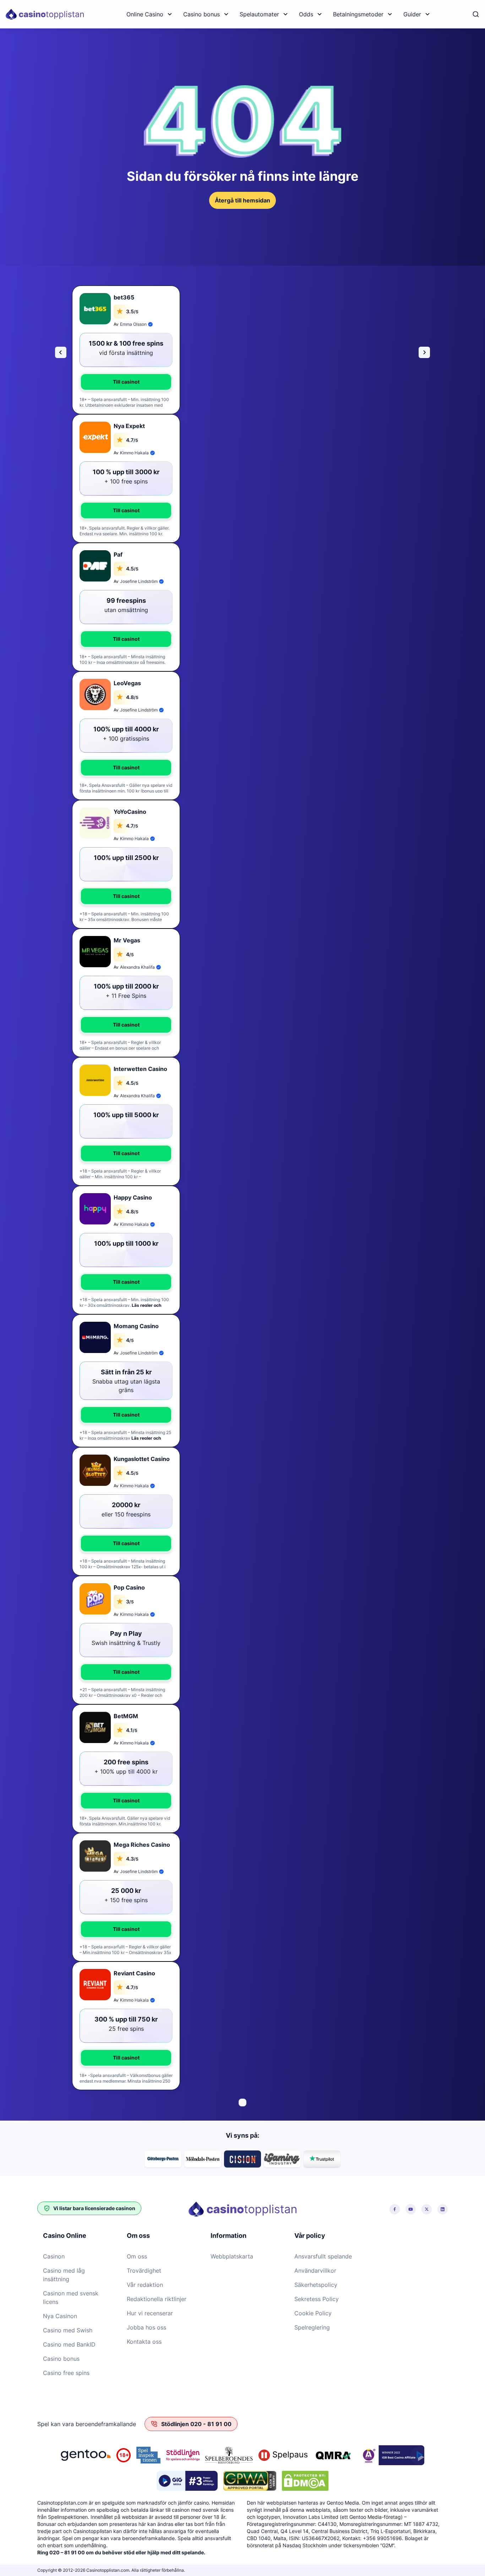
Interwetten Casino (140, 1069)
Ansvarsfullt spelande (323, 2256)
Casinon (54, 2256)
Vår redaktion (145, 2285)
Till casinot (126, 382)
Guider (412, 14)
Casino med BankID (69, 2344)
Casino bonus (201, 14)
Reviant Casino (134, 1973)
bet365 (124, 297)
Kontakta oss (144, 2342)
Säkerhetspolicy (316, 2285)
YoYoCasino (130, 812)
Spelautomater (259, 14)
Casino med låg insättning (64, 2275)
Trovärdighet (144, 2271)
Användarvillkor (315, 2271)
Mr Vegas (127, 940)
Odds (306, 14)
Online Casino (145, 14)
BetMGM (126, 1716)
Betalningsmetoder (358, 14)
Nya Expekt (129, 426)
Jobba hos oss (146, 2327)
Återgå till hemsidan (243, 200)
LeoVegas (127, 683)
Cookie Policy (313, 2313)
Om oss (137, 2256)
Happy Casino (133, 1197)
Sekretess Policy (317, 2299)
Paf (118, 554)
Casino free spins (66, 2373)
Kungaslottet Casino (142, 1459)
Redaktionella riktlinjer (157, 2299)
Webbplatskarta (232, 2256)
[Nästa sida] (424, 352)
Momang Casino (136, 1326)
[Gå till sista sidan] (61, 352)
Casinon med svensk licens (71, 2298)
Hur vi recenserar (150, 2313)
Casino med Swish (68, 2330)
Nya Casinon (60, 2316)
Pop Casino (129, 1587)
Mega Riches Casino (142, 1845)
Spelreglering (312, 2327)
